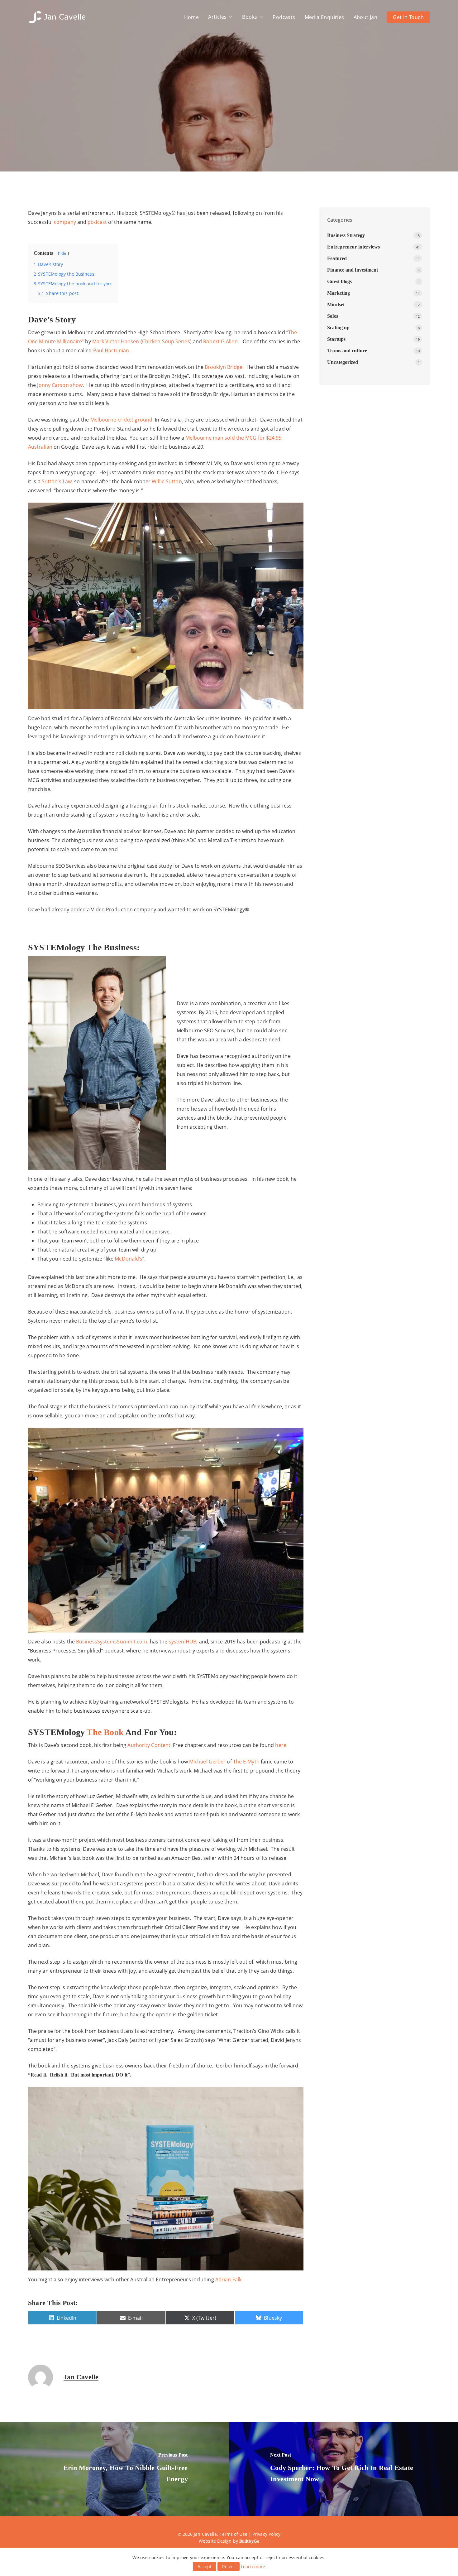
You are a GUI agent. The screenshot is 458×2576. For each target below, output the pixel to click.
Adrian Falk (228, 2279)
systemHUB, (183, 1642)
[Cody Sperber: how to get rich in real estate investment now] (343, 2469)
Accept (205, 2566)
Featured (337, 258)
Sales (333, 316)
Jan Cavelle (81, 2377)
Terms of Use (234, 2534)
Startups (336, 339)
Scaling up (338, 328)
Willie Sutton (167, 481)
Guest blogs (339, 281)
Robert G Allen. (222, 341)
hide (62, 253)
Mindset (336, 304)
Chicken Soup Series (166, 341)
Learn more (253, 2566)
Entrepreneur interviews (229, 119)
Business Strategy (346, 235)
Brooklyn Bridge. (224, 367)
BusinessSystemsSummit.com (112, 1642)
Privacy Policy (266, 2534)
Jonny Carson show (59, 385)
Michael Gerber (207, 1762)
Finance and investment (353, 270)
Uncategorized (343, 362)
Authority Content (149, 1745)
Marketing (339, 293)
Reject (229, 2566)
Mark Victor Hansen (116, 341)
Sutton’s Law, (57, 481)
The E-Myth (246, 1762)
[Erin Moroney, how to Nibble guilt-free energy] (114, 2469)
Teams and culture (347, 351)
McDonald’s (129, 1259)
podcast (97, 222)
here (280, 1745)
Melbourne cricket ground (121, 420)
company (64, 222)
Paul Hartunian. (112, 350)
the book (104, 1732)
